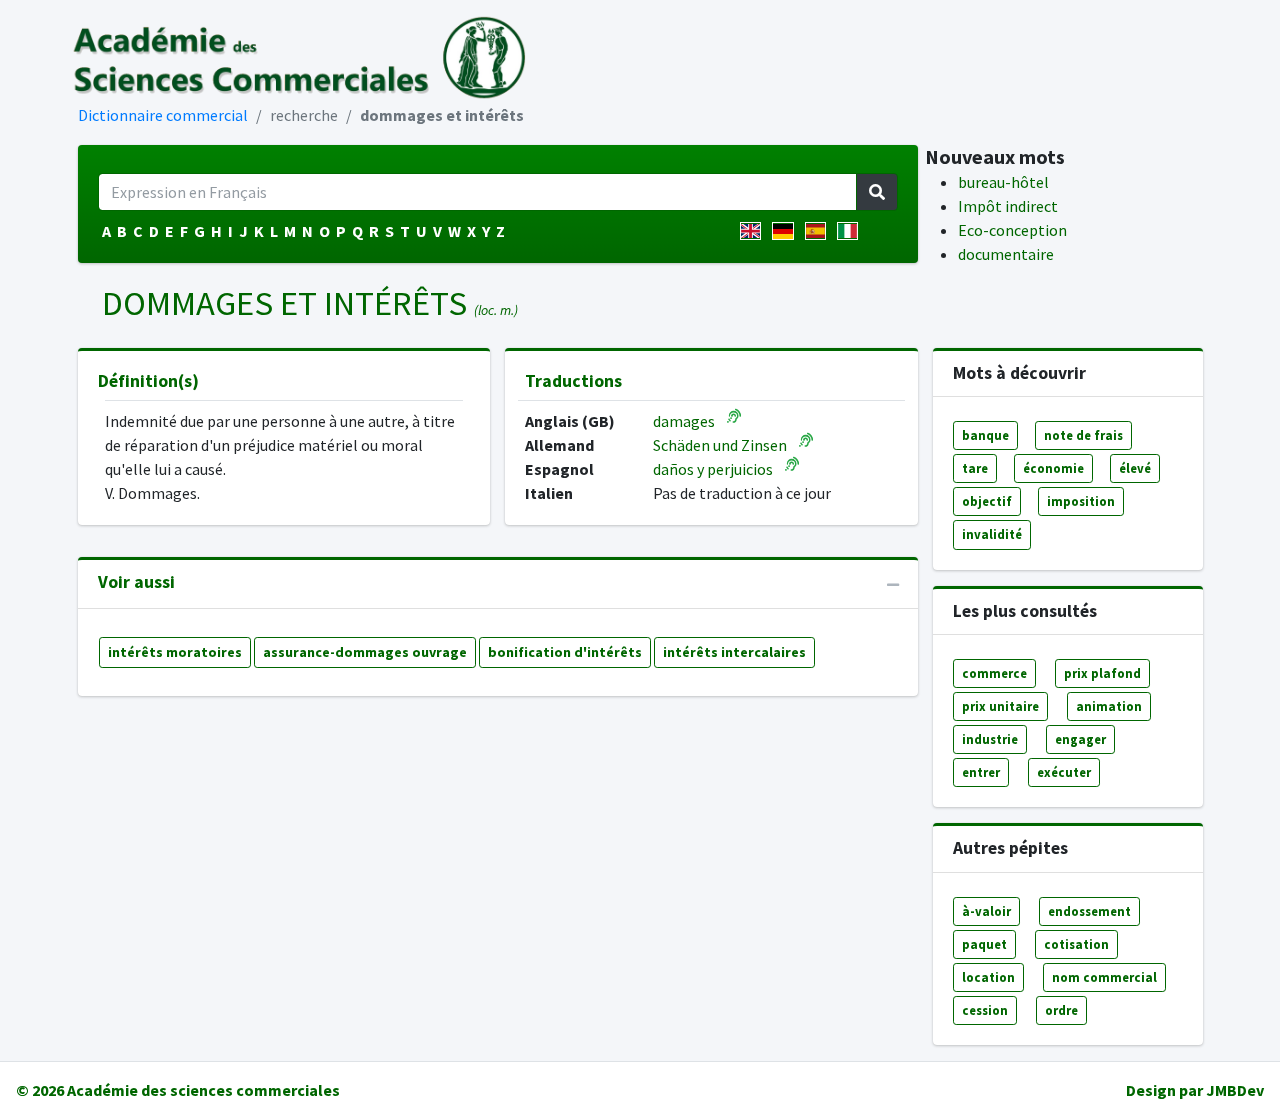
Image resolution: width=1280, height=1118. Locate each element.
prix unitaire (1000, 706)
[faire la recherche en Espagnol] (819, 231)
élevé (1135, 468)
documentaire (1006, 254)
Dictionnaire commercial (163, 115)
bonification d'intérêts (565, 652)
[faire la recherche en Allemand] (786, 231)
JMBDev (1235, 1090)
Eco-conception (1012, 230)
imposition (1081, 501)
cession (985, 1010)
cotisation (1076, 944)
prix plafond (1102, 673)
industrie (990, 739)
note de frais (1083, 435)
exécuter (1064, 772)
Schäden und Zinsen (720, 445)
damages (684, 421)
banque (985, 435)
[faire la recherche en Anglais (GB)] (754, 231)
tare (975, 468)
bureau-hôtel (1003, 182)
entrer (981, 772)
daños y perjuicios (713, 469)
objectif (987, 501)
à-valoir (986, 911)
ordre (1061, 1010)
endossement (1089, 911)
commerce (994, 673)
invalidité (992, 534)
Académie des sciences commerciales (203, 1090)
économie (1053, 468)
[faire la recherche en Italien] (851, 231)
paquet (984, 944)
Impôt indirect (1008, 206)
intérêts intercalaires (734, 652)
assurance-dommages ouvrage (365, 652)
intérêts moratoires (175, 652)
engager (1080, 739)
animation (1109, 706)
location (988, 977)
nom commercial (1104, 977)
